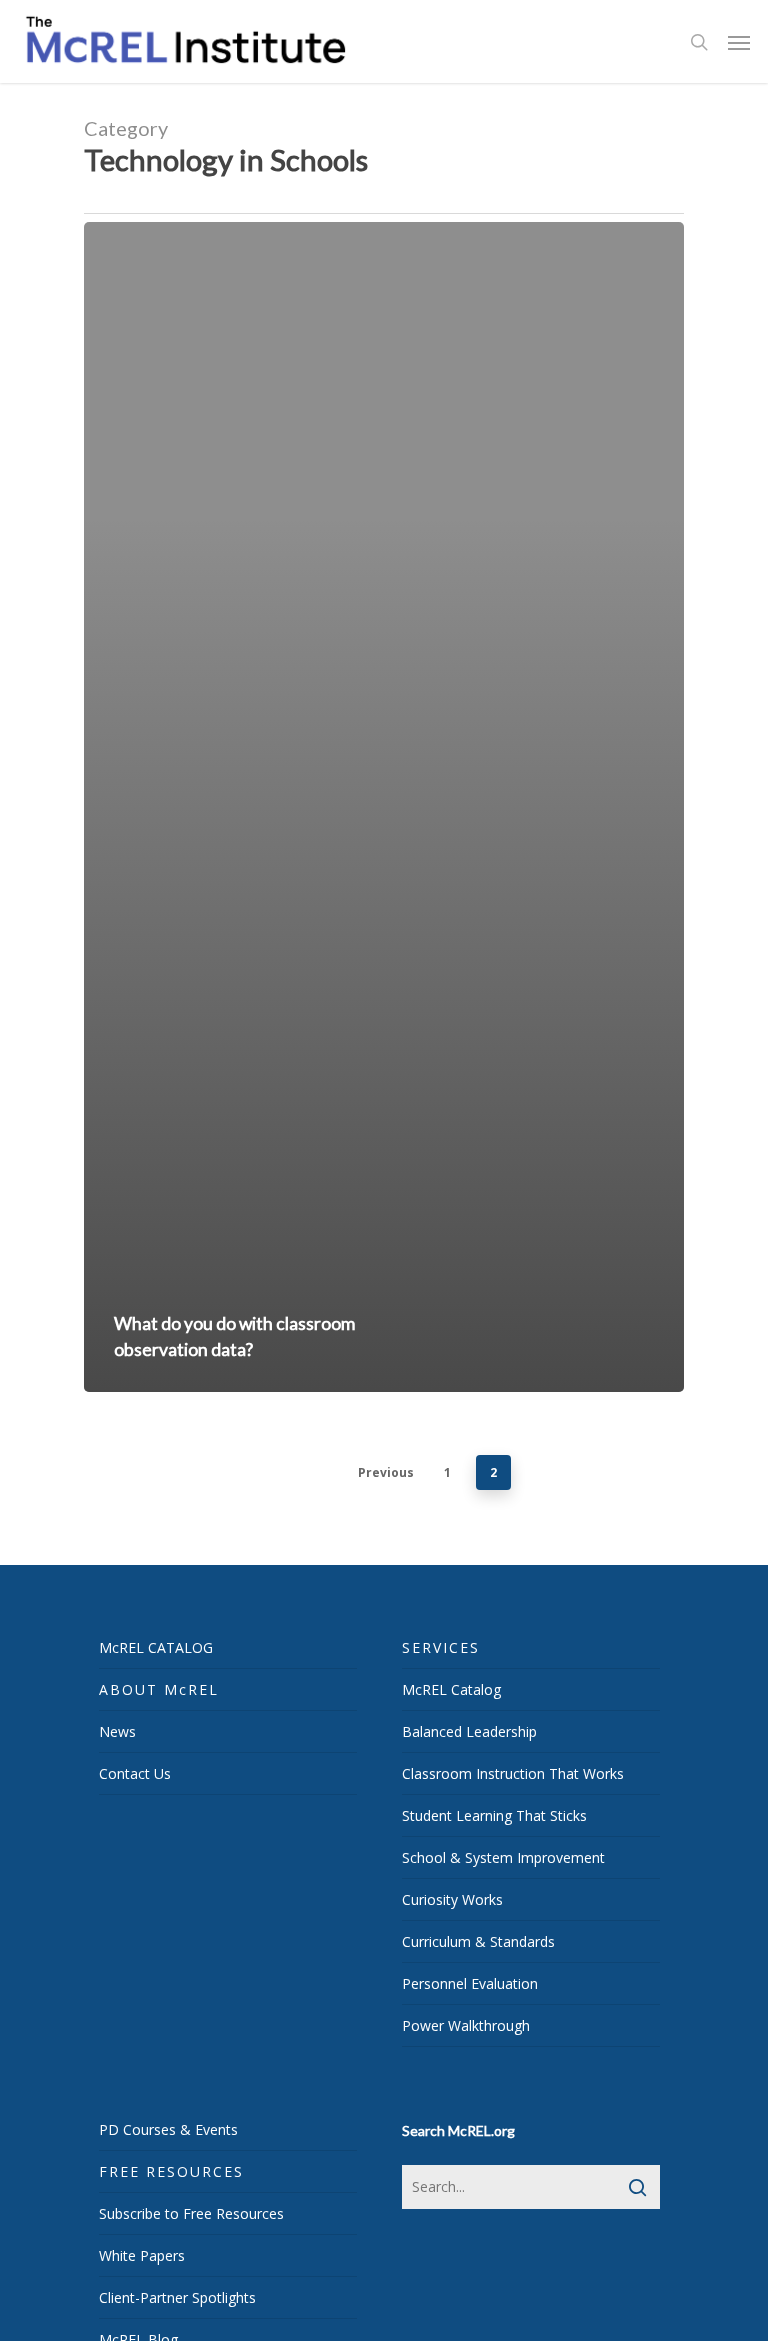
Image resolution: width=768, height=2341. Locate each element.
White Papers (142, 2255)
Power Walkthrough (466, 2025)
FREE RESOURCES (171, 2171)
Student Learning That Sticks (494, 1815)
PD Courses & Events (168, 2129)
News (117, 1731)
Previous (386, 1472)
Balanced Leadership (469, 1731)
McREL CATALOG (156, 1647)
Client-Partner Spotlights (177, 2297)
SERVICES (441, 1647)
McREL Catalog (451, 1689)
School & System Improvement (503, 1857)
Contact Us (135, 1773)
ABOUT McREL (159, 1689)
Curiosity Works (452, 1899)
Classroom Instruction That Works (513, 1773)
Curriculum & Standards (478, 1941)
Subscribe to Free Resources (191, 2213)
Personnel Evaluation (470, 1983)
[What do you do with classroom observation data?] (384, 807)
